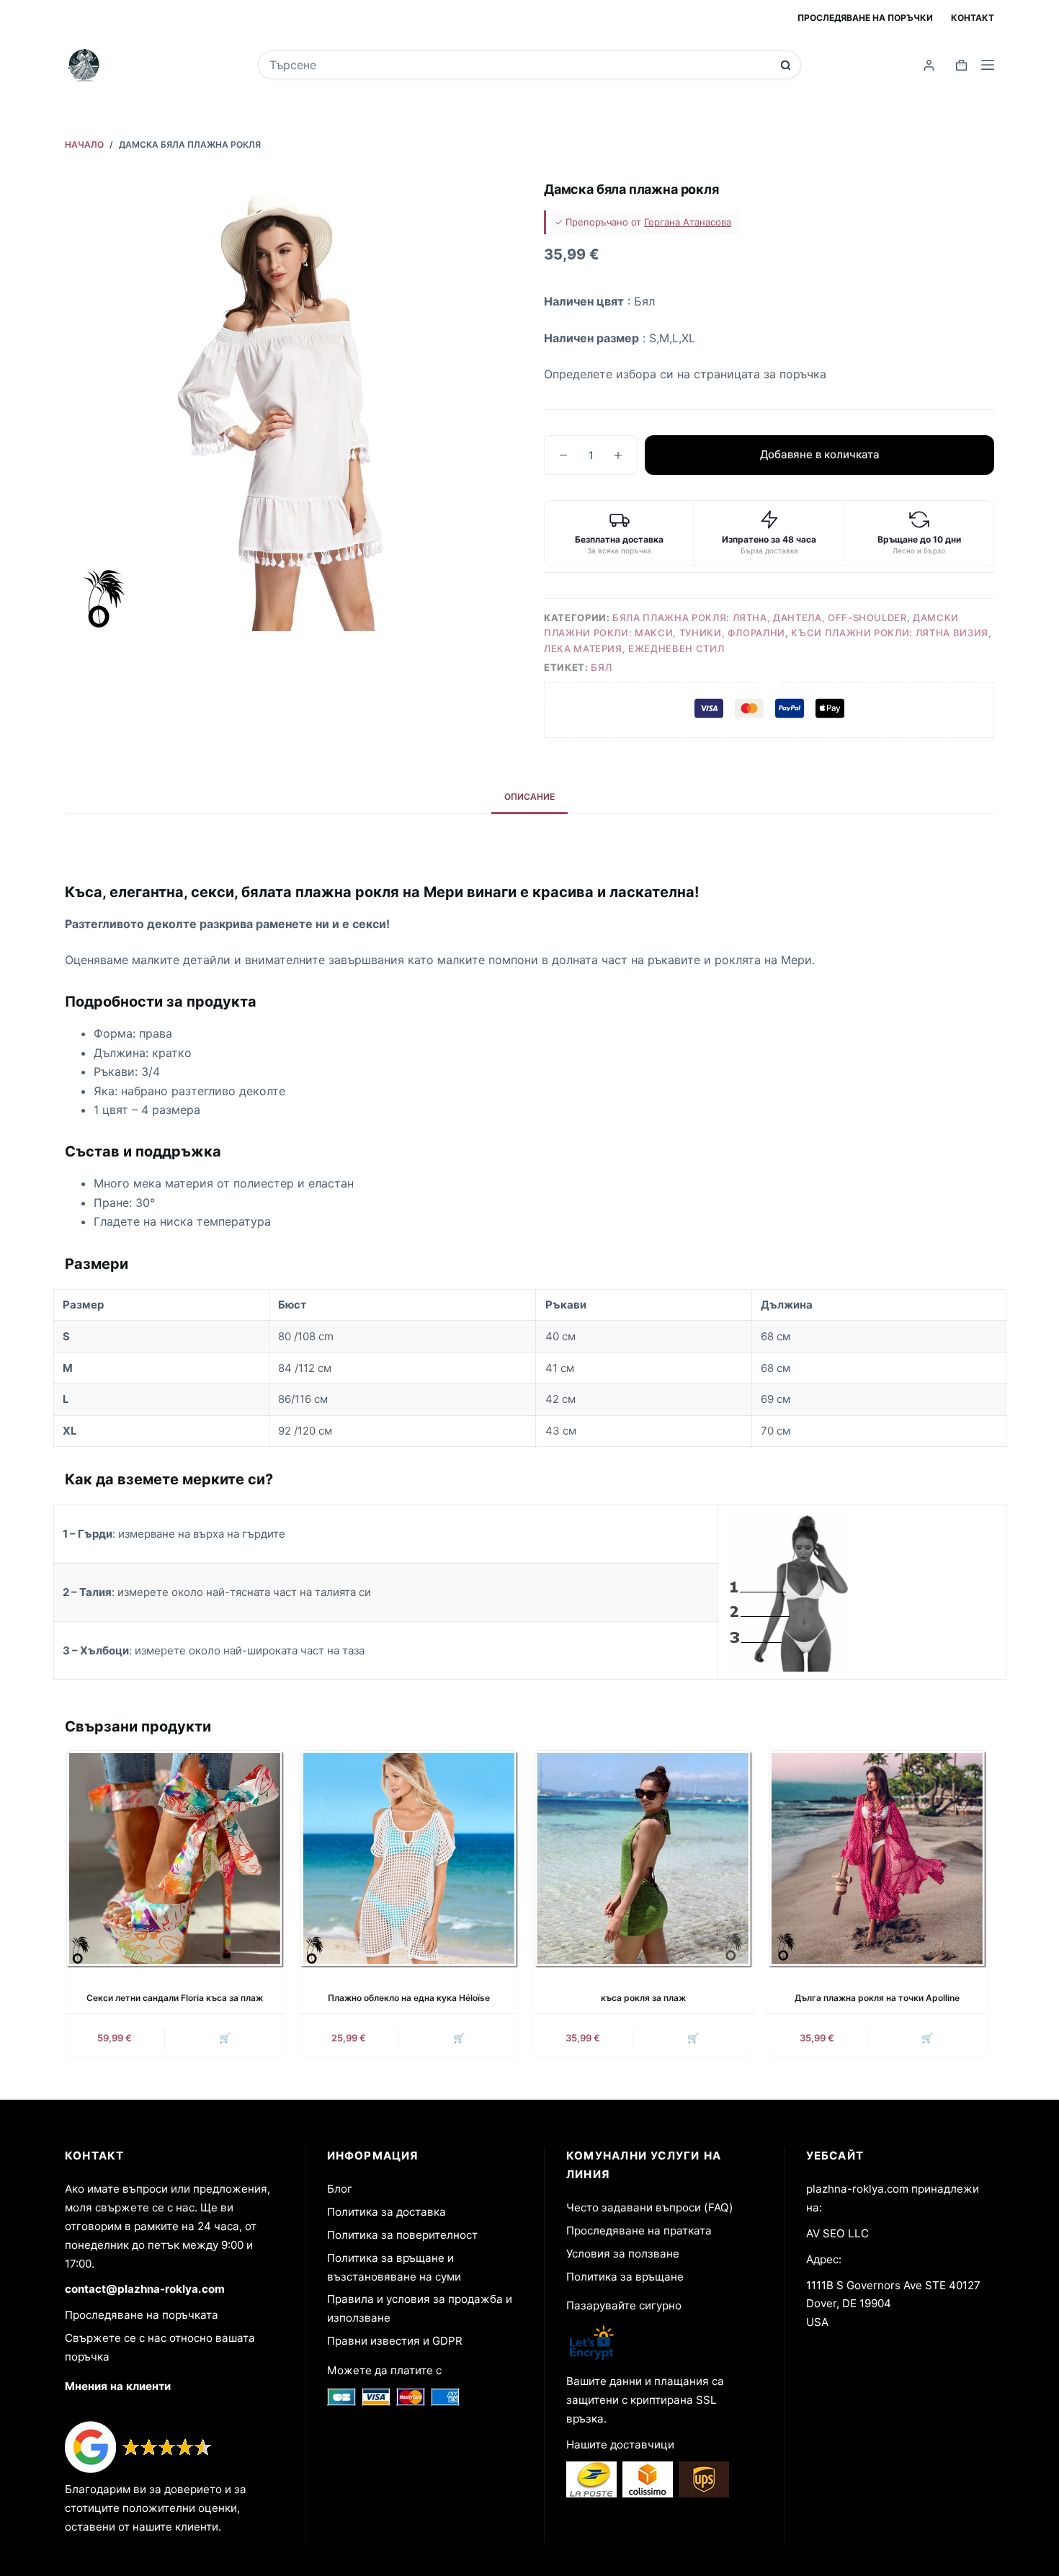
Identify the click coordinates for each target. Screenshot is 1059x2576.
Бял (601, 667)
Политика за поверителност (402, 2235)
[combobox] (520, 65)
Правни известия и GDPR (395, 2341)
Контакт (973, 18)
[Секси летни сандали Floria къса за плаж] (175, 1859)
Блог (340, 2189)
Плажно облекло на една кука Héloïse (409, 1998)
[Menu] (988, 65)
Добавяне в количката (820, 454)
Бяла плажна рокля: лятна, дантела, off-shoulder (760, 618)
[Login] (929, 65)
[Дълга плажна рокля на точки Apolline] (877, 1859)
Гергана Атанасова (688, 222)
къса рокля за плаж (643, 1998)
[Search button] (786, 65)
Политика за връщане (625, 2277)
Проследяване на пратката (639, 2230)
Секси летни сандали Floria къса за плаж (175, 1998)
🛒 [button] (225, 2038)
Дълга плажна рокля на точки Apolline (877, 1998)
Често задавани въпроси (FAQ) (650, 2207)
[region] (530, 1368)
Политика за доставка (386, 2212)
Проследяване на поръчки (865, 18)
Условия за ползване (623, 2254)
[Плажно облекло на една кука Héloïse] (409, 1859)
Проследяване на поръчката (142, 2315)
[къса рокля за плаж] (643, 1859)
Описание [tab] (529, 797)
